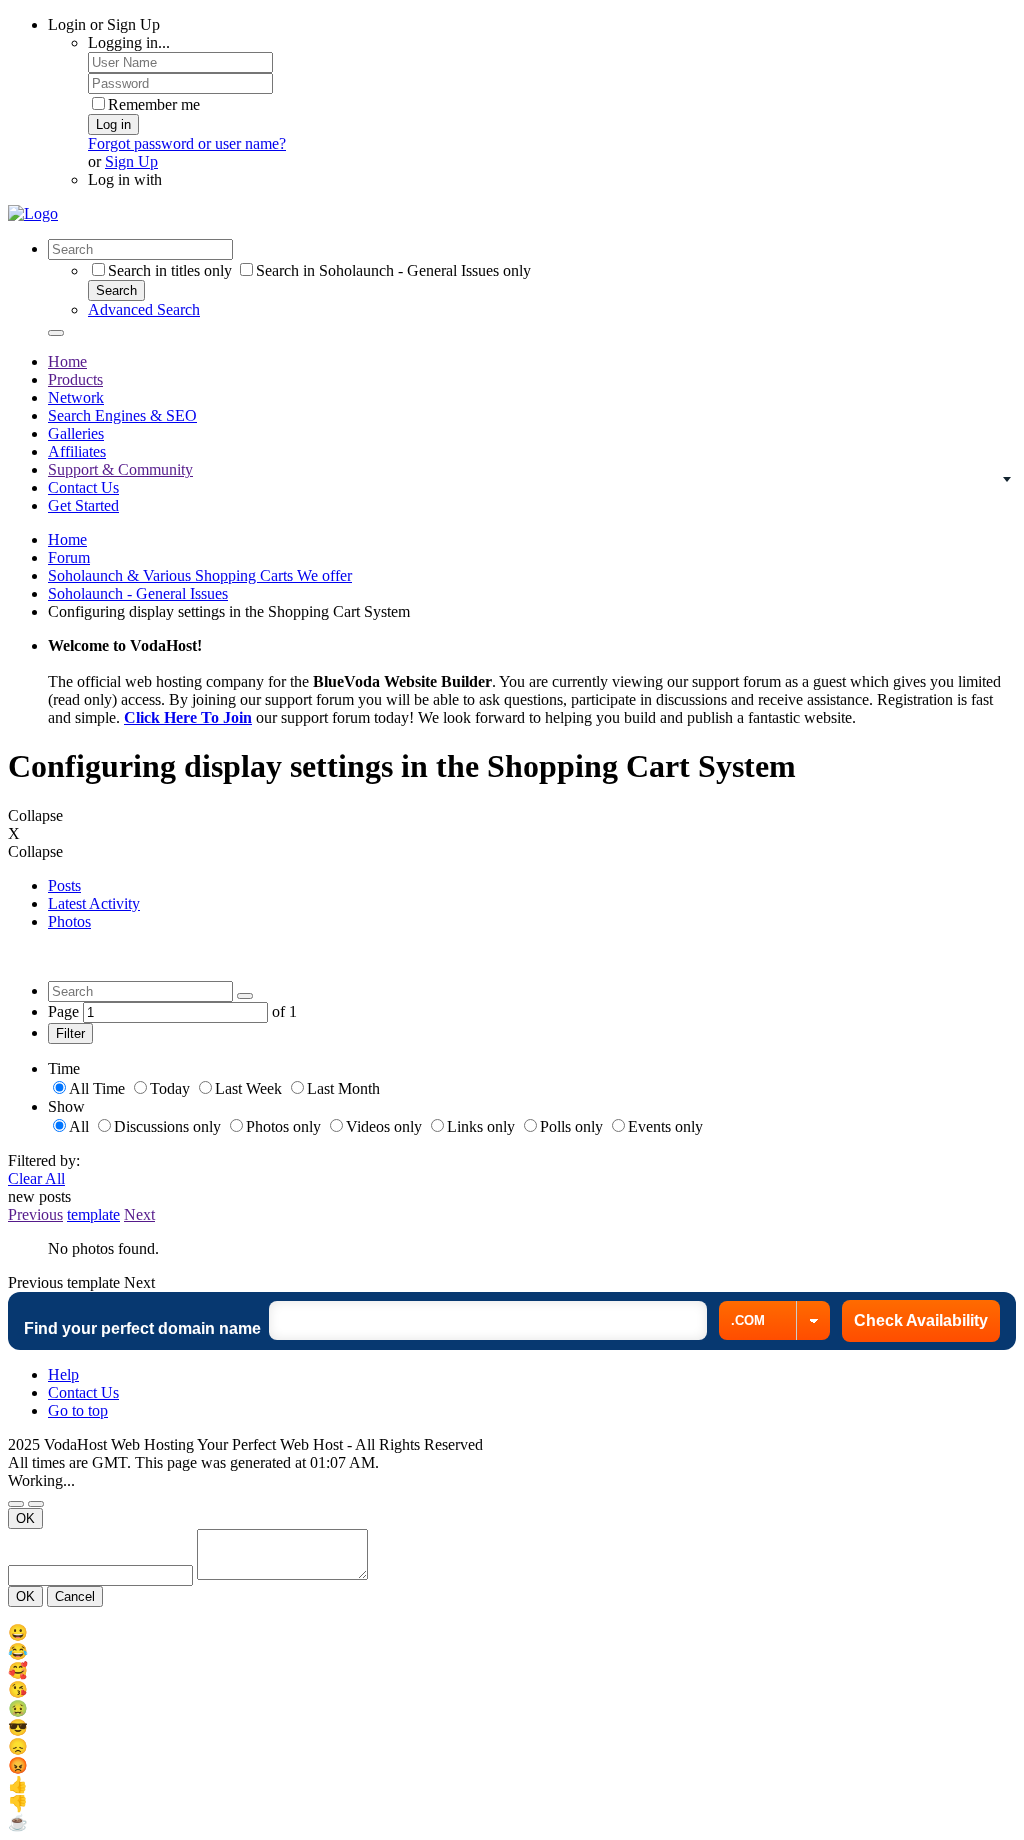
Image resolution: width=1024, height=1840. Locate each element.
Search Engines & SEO (122, 415)
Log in (113, 124)
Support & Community (120, 469)
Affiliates (77, 451)
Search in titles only (170, 270)
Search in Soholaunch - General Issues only (393, 270)
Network (76, 397)
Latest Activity (94, 903)
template (93, 1214)
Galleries (76, 433)
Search (116, 290)
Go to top (78, 1410)
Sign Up (131, 161)
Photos (69, 921)
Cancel (75, 1596)
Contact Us (83, 487)
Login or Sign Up (104, 24)
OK (25, 1518)
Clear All (36, 1178)
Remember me (154, 104)
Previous (35, 1214)
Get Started (83, 505)
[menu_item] (512, 1632)
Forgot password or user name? (187, 143)
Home (67, 361)
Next (139, 1214)
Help (63, 1374)
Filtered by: (44, 1160)
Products (75, 379)
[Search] (56, 333)
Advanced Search (144, 309)
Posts (64, 885)
